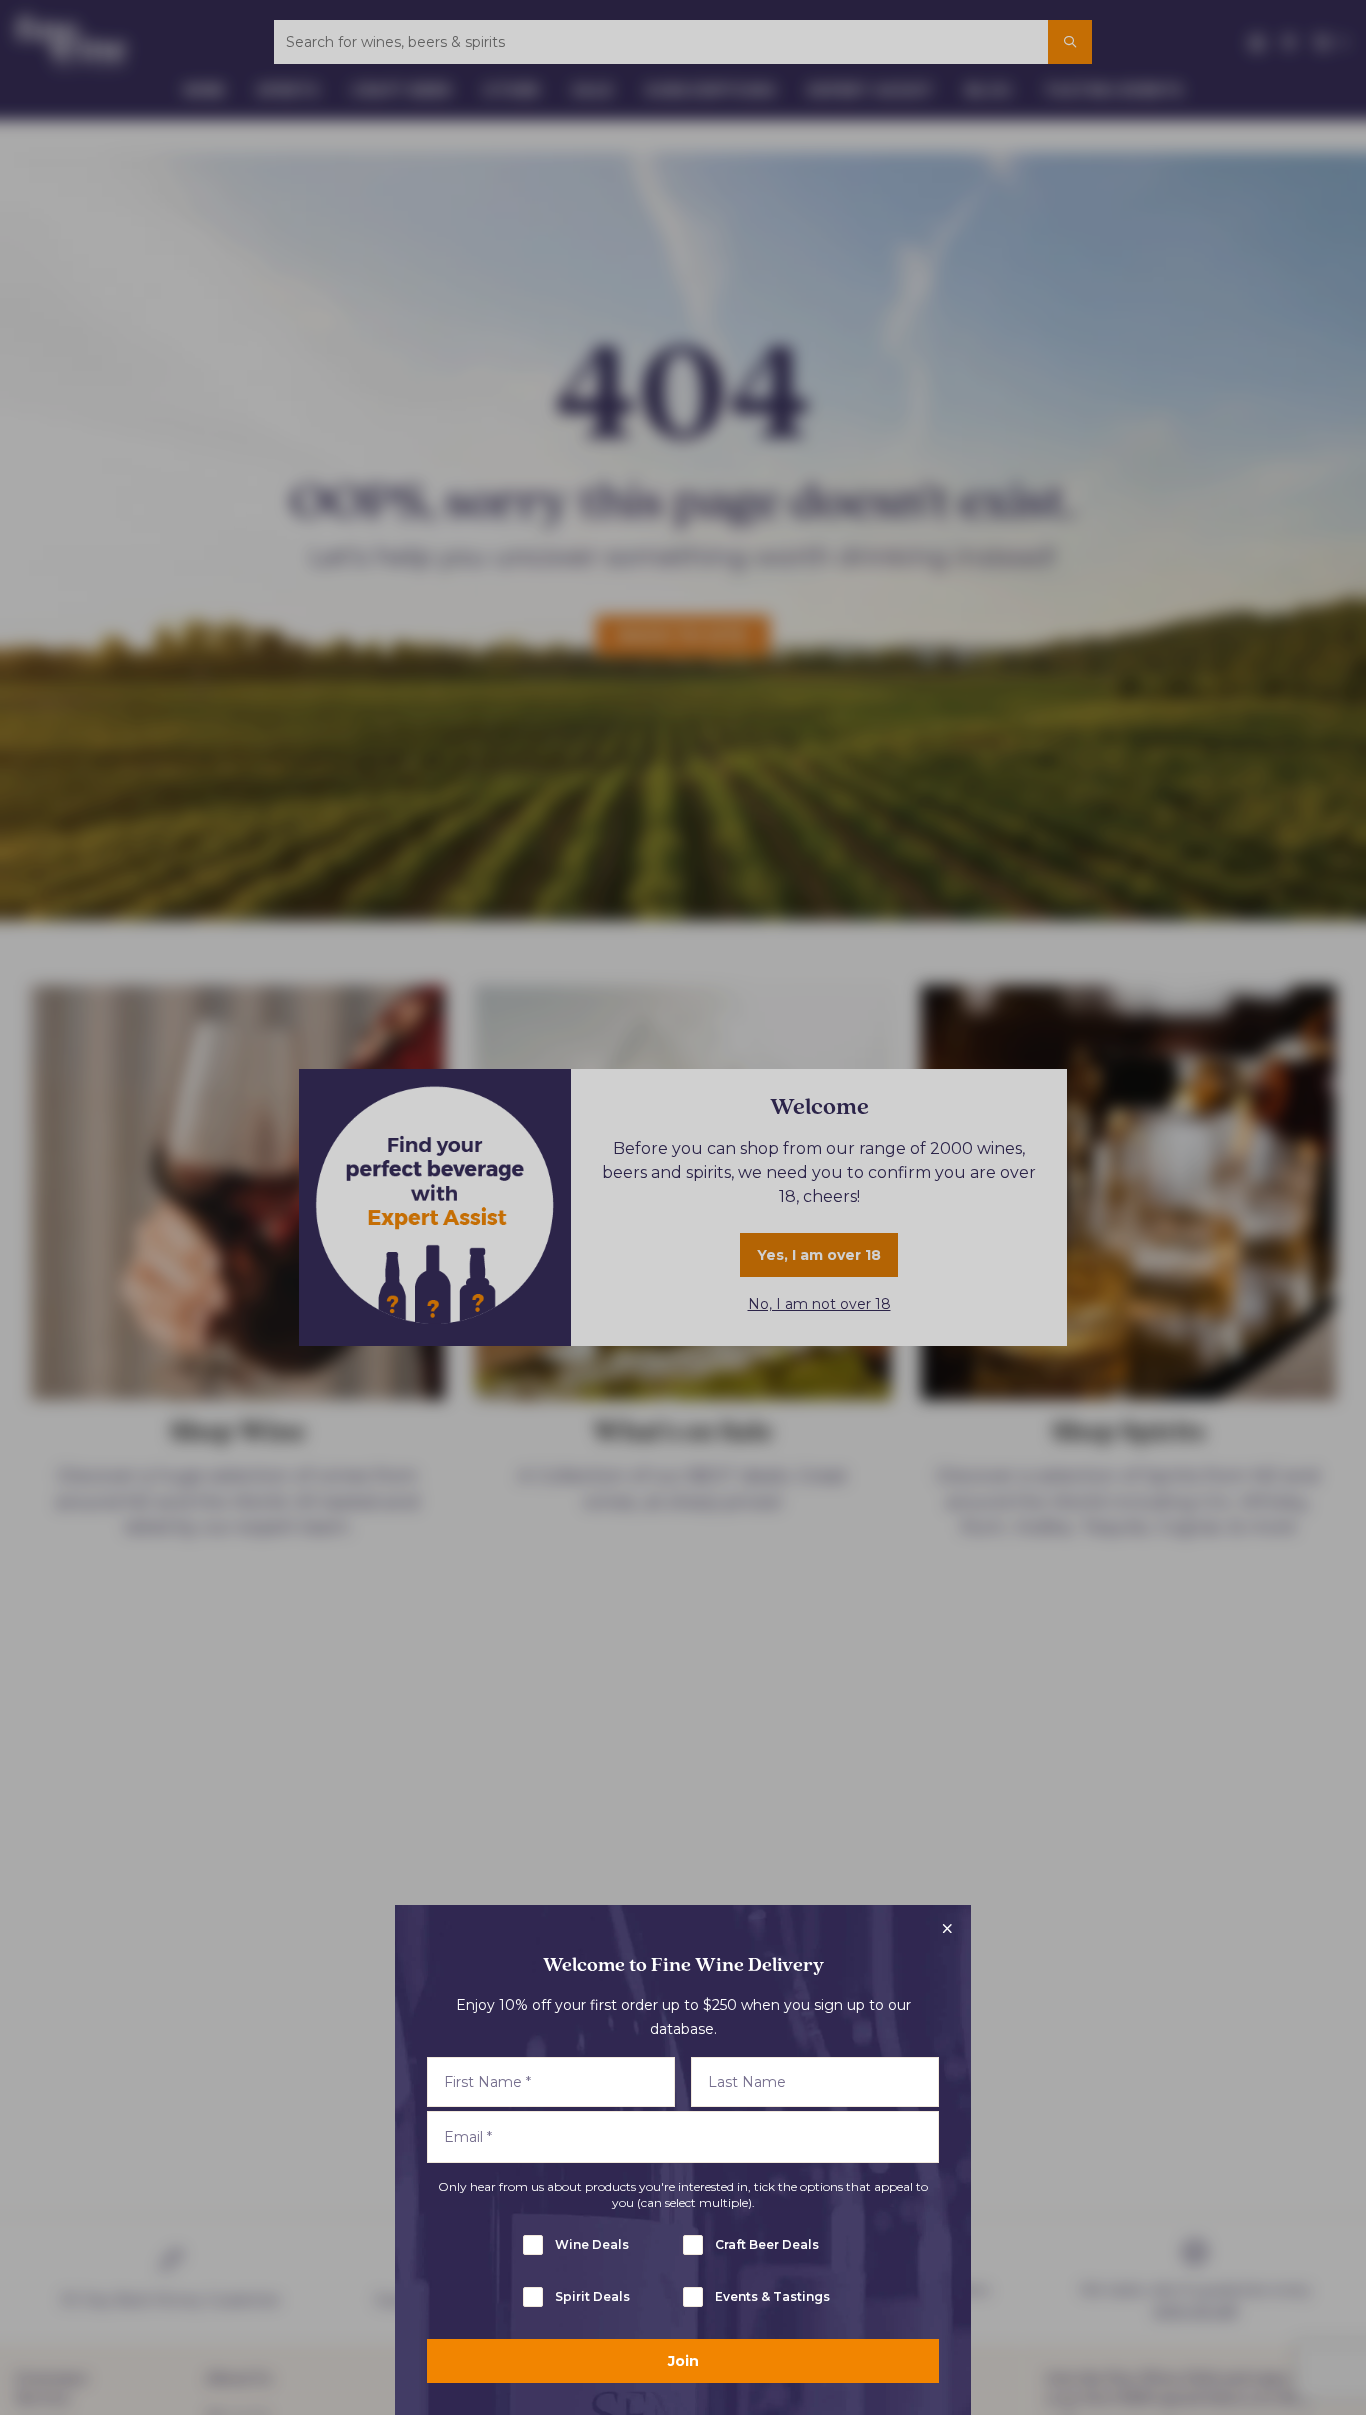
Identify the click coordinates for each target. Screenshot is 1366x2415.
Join (683, 2361)
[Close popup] (947, 1929)
